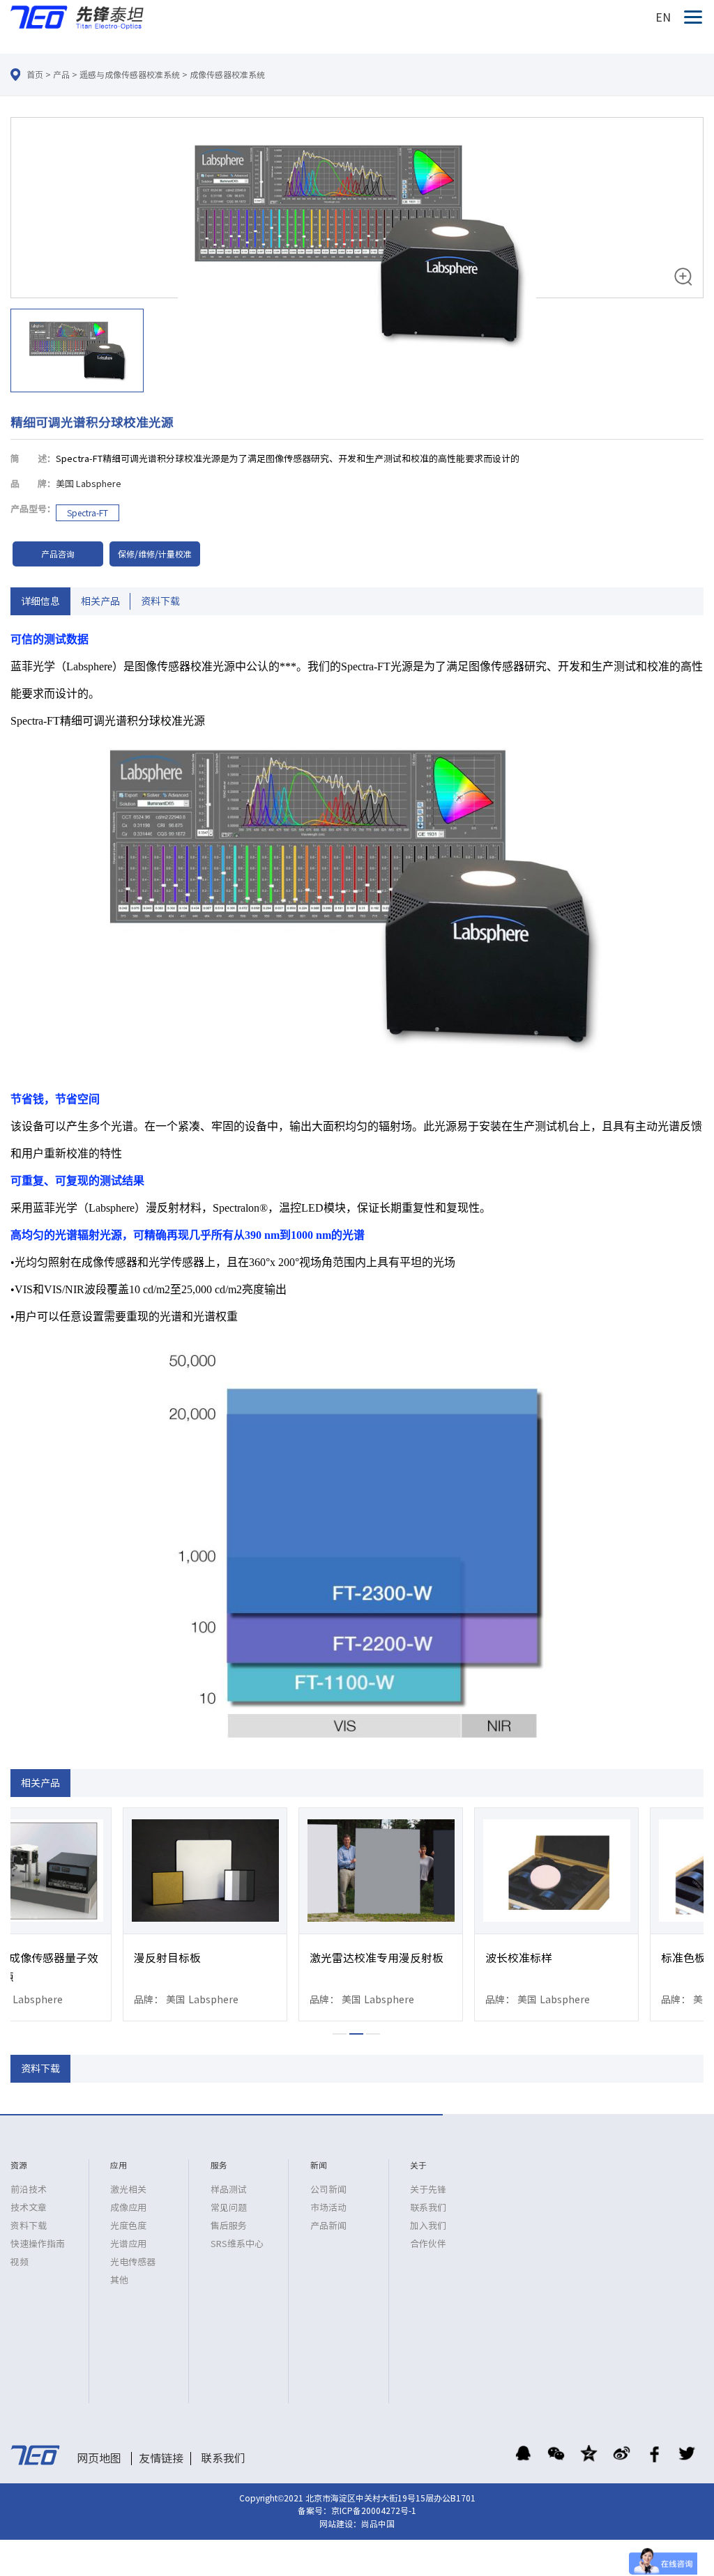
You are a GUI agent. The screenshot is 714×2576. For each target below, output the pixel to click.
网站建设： (340, 2524)
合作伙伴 (428, 2244)
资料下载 (160, 601)
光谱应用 (128, 2244)
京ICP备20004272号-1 (374, 2511)
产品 (61, 75)
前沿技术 (29, 2190)
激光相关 (128, 2190)
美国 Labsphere (89, 484)
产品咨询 (58, 554)
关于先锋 (428, 2190)
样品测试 (229, 2190)
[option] (357, 257)
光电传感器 (133, 2262)
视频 (20, 2262)
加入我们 (428, 2226)
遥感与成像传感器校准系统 (130, 75)
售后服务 (229, 2226)
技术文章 (29, 2208)
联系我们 (428, 2208)
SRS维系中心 (237, 2244)
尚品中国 (378, 2524)
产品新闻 (328, 2226)
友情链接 (161, 2458)
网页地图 (99, 2458)
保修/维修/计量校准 (155, 554)
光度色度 (128, 2226)
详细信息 (40, 601)
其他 (119, 2280)
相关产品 (100, 601)
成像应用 (128, 2208)
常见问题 (229, 2208)
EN (663, 17)
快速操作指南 (38, 2244)
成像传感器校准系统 (227, 75)
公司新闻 (328, 2190)
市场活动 (328, 2208)
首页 (35, 75)
